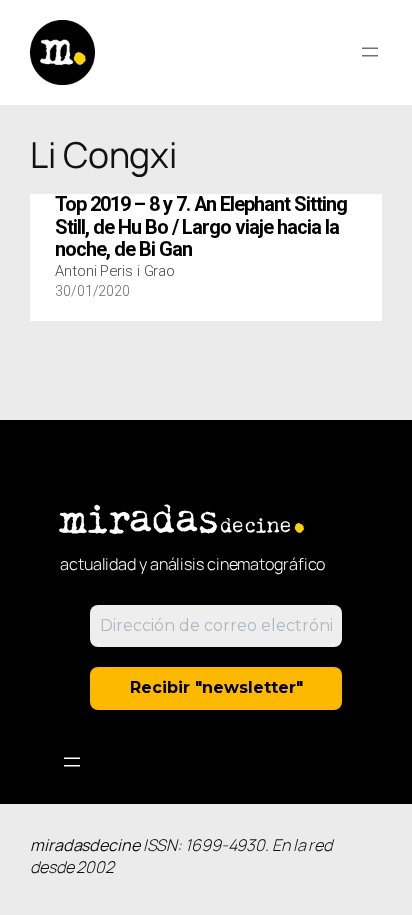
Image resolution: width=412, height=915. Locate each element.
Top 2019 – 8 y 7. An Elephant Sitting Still (201, 227)
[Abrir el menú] (370, 52)
